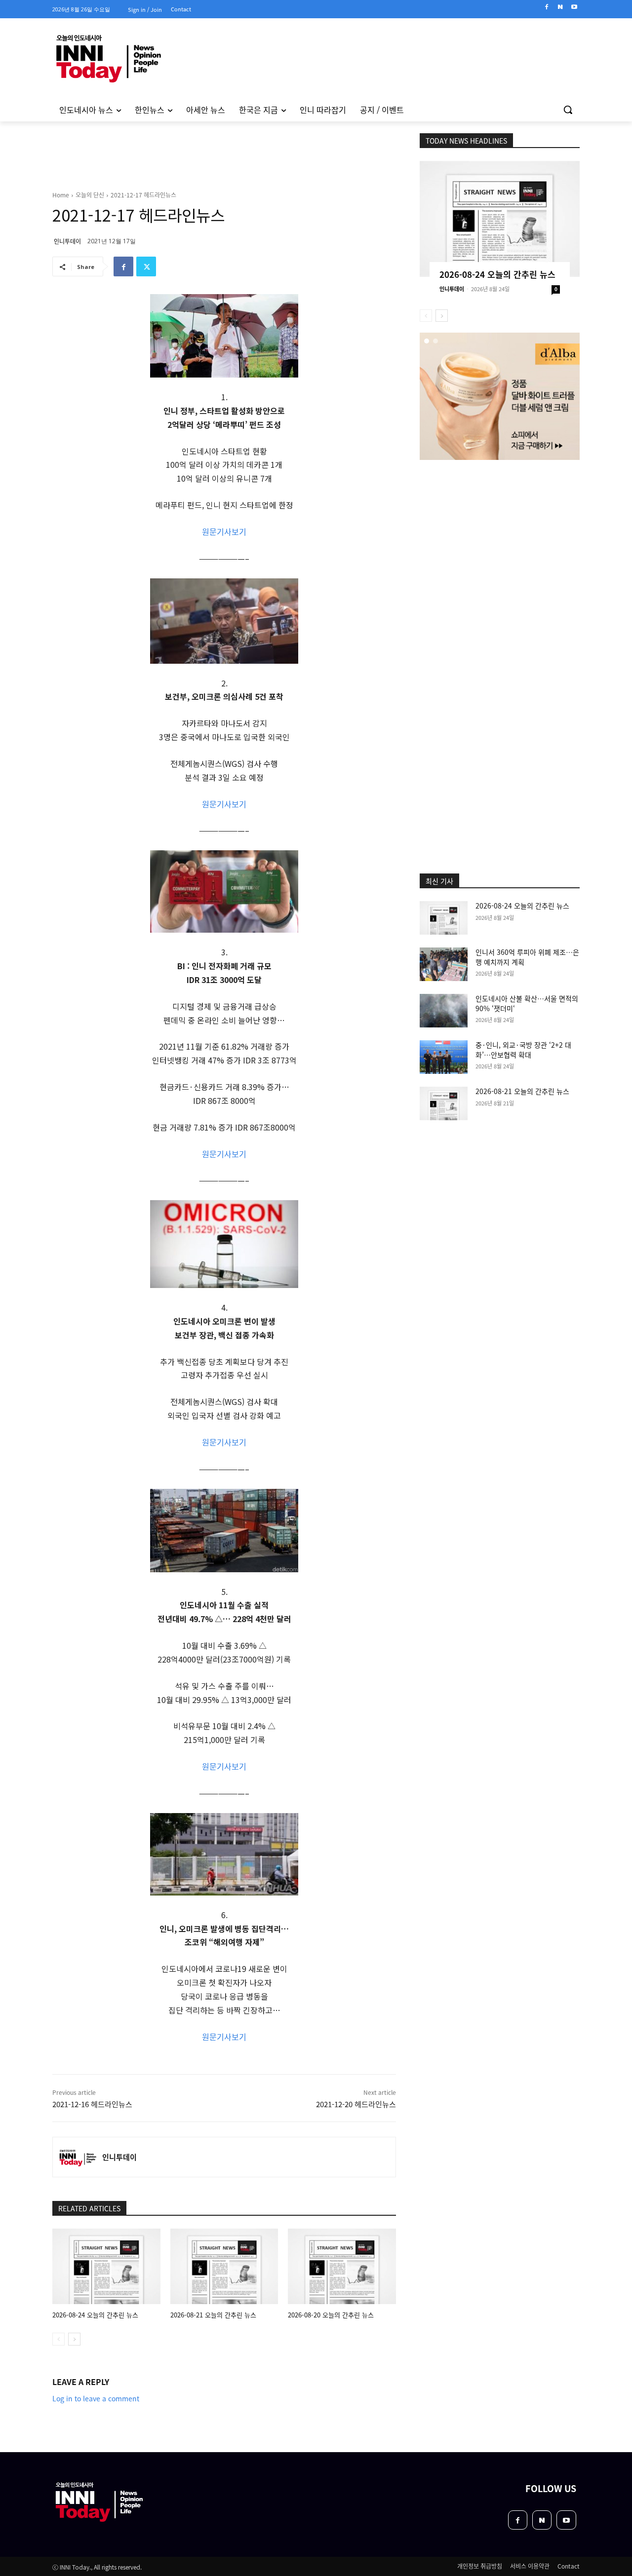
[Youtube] (574, 7)
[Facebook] (547, 7)
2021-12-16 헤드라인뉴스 (92, 2104)
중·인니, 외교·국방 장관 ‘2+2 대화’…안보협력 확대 (523, 1050)
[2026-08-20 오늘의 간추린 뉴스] (342, 2266)
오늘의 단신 (90, 195)
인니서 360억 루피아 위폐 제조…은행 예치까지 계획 (527, 957)
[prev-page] (59, 2339)
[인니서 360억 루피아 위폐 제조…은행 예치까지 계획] (444, 964)
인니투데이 (67, 241)
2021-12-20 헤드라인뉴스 (356, 2104)
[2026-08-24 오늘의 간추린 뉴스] (106, 2266)
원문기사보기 (224, 531)
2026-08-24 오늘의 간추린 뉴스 (95, 2315)
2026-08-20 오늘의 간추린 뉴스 (331, 2315)
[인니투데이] (78, 2157)
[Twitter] (146, 266)
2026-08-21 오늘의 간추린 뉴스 (213, 2315)
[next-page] (74, 2339)
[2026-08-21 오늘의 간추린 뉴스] (224, 2266)
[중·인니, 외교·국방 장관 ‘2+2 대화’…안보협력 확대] (444, 1057)
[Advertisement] (500, 526)
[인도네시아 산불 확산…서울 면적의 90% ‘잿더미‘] (444, 1011)
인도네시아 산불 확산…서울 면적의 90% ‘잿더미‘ (527, 1003)
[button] (568, 110)
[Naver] (560, 7)
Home (61, 195)
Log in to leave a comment (96, 2398)
